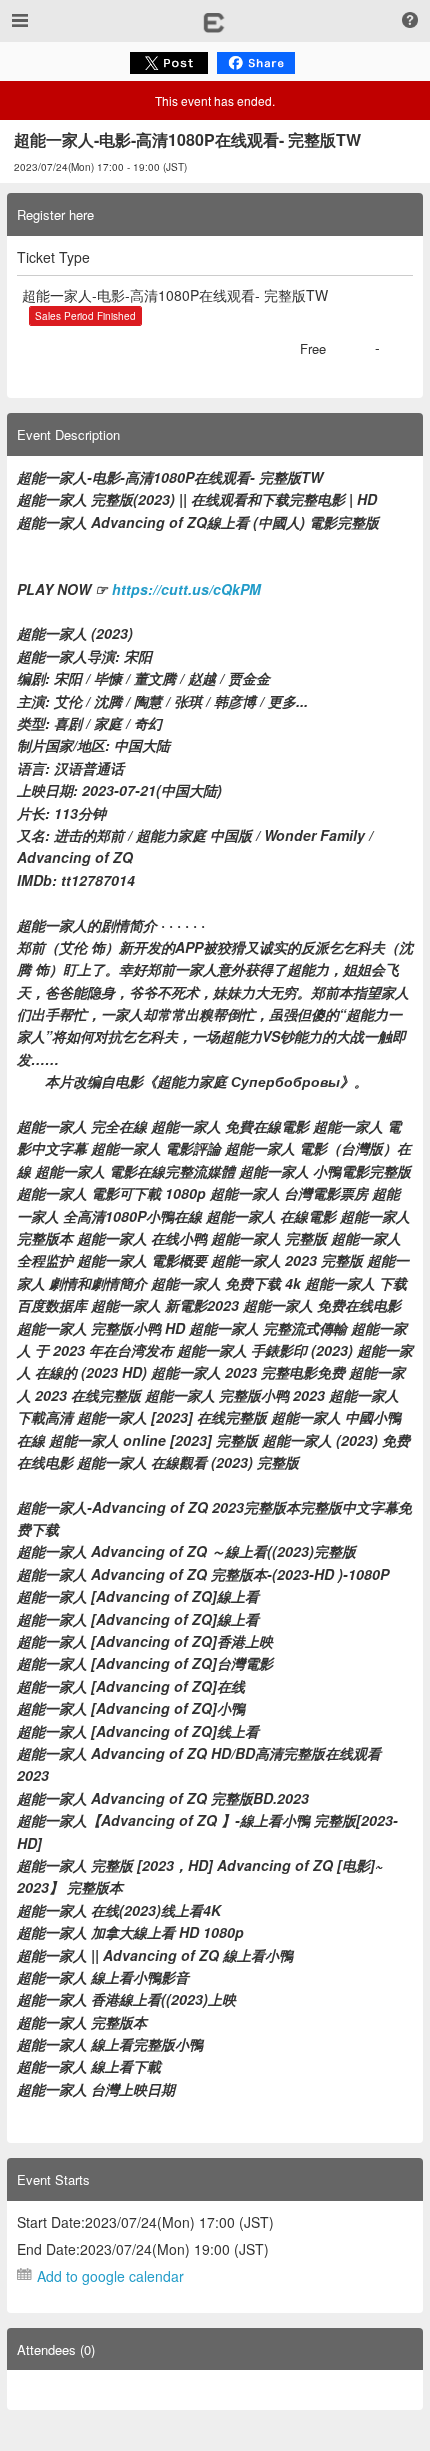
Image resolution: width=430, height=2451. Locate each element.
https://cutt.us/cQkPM (186, 589)
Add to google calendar (110, 2276)
